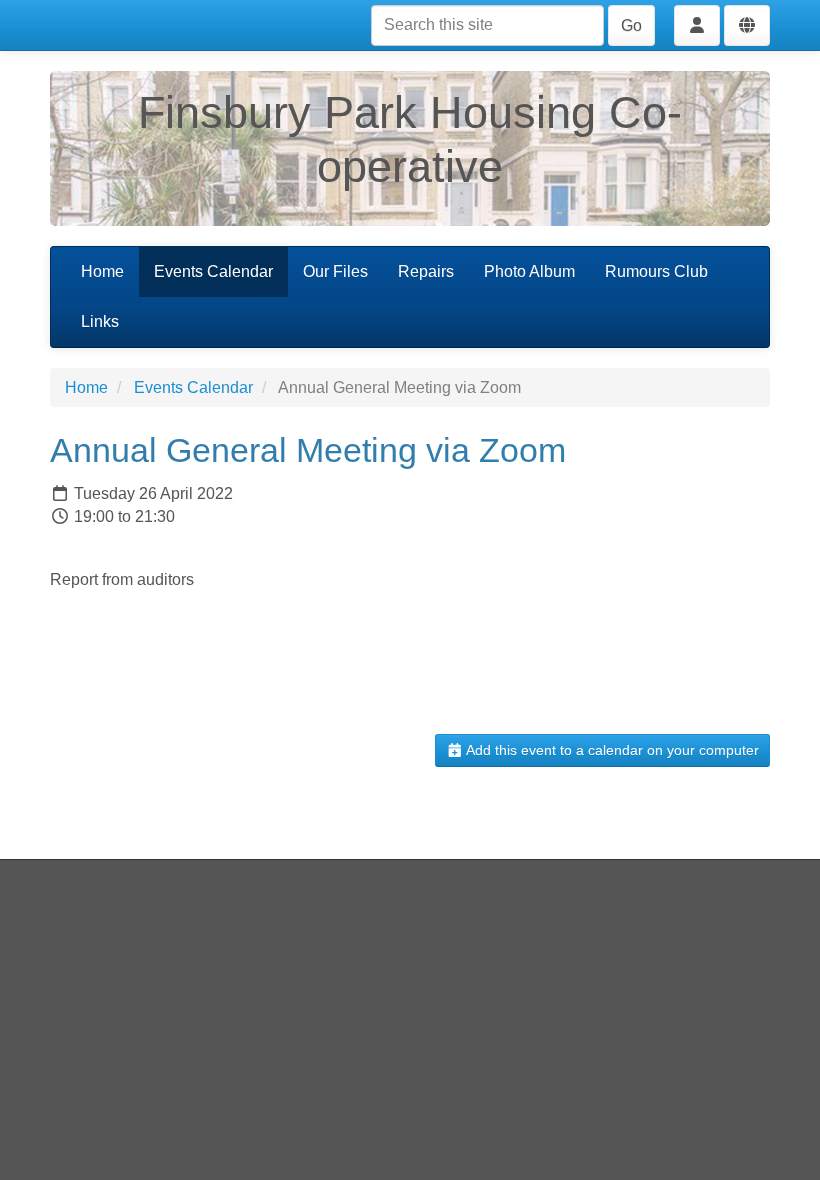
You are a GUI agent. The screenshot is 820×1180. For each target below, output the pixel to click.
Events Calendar (213, 271)
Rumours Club (656, 271)
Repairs (426, 271)
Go (631, 25)
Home (102, 271)
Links (100, 321)
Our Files (335, 271)
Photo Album (529, 271)
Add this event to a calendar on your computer (611, 750)
